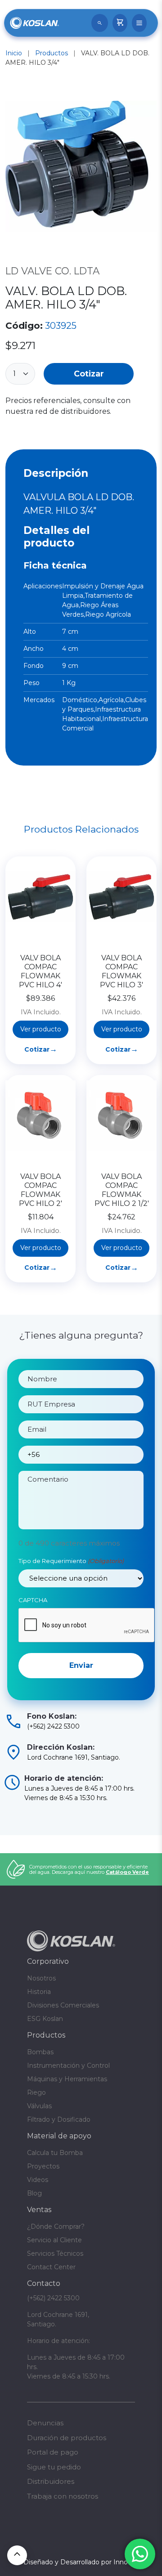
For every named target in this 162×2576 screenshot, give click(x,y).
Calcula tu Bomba (55, 2153)
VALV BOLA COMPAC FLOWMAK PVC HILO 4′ (40, 971)
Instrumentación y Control (68, 2065)
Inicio (14, 53)
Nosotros (41, 1978)
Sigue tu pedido (54, 2467)
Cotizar (89, 374)
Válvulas (39, 2106)
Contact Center (51, 2267)
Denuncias (45, 2423)
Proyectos (43, 2166)
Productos (52, 53)
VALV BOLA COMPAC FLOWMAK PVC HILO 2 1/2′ (122, 1190)
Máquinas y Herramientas (67, 2079)
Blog (34, 2193)
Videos (38, 2180)
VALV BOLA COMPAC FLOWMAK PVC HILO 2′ (40, 1190)
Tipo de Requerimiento (71, 1561)
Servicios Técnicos (55, 2253)
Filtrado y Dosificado (59, 2119)
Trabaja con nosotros (63, 2496)
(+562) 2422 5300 (53, 2298)
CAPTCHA (33, 1600)
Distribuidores (51, 2481)
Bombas (40, 2052)
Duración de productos (67, 2438)
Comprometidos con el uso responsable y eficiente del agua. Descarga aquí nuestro (89, 1869)
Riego (36, 2092)
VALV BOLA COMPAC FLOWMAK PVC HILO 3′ (121, 971)
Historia (39, 1992)
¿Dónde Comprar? (56, 2227)
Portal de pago (53, 2452)
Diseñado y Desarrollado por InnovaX (81, 2562)
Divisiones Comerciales (63, 2005)
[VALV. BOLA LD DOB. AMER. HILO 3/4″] (81, 168)
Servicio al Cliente (54, 2240)
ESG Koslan (45, 2019)
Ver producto (41, 1029)
